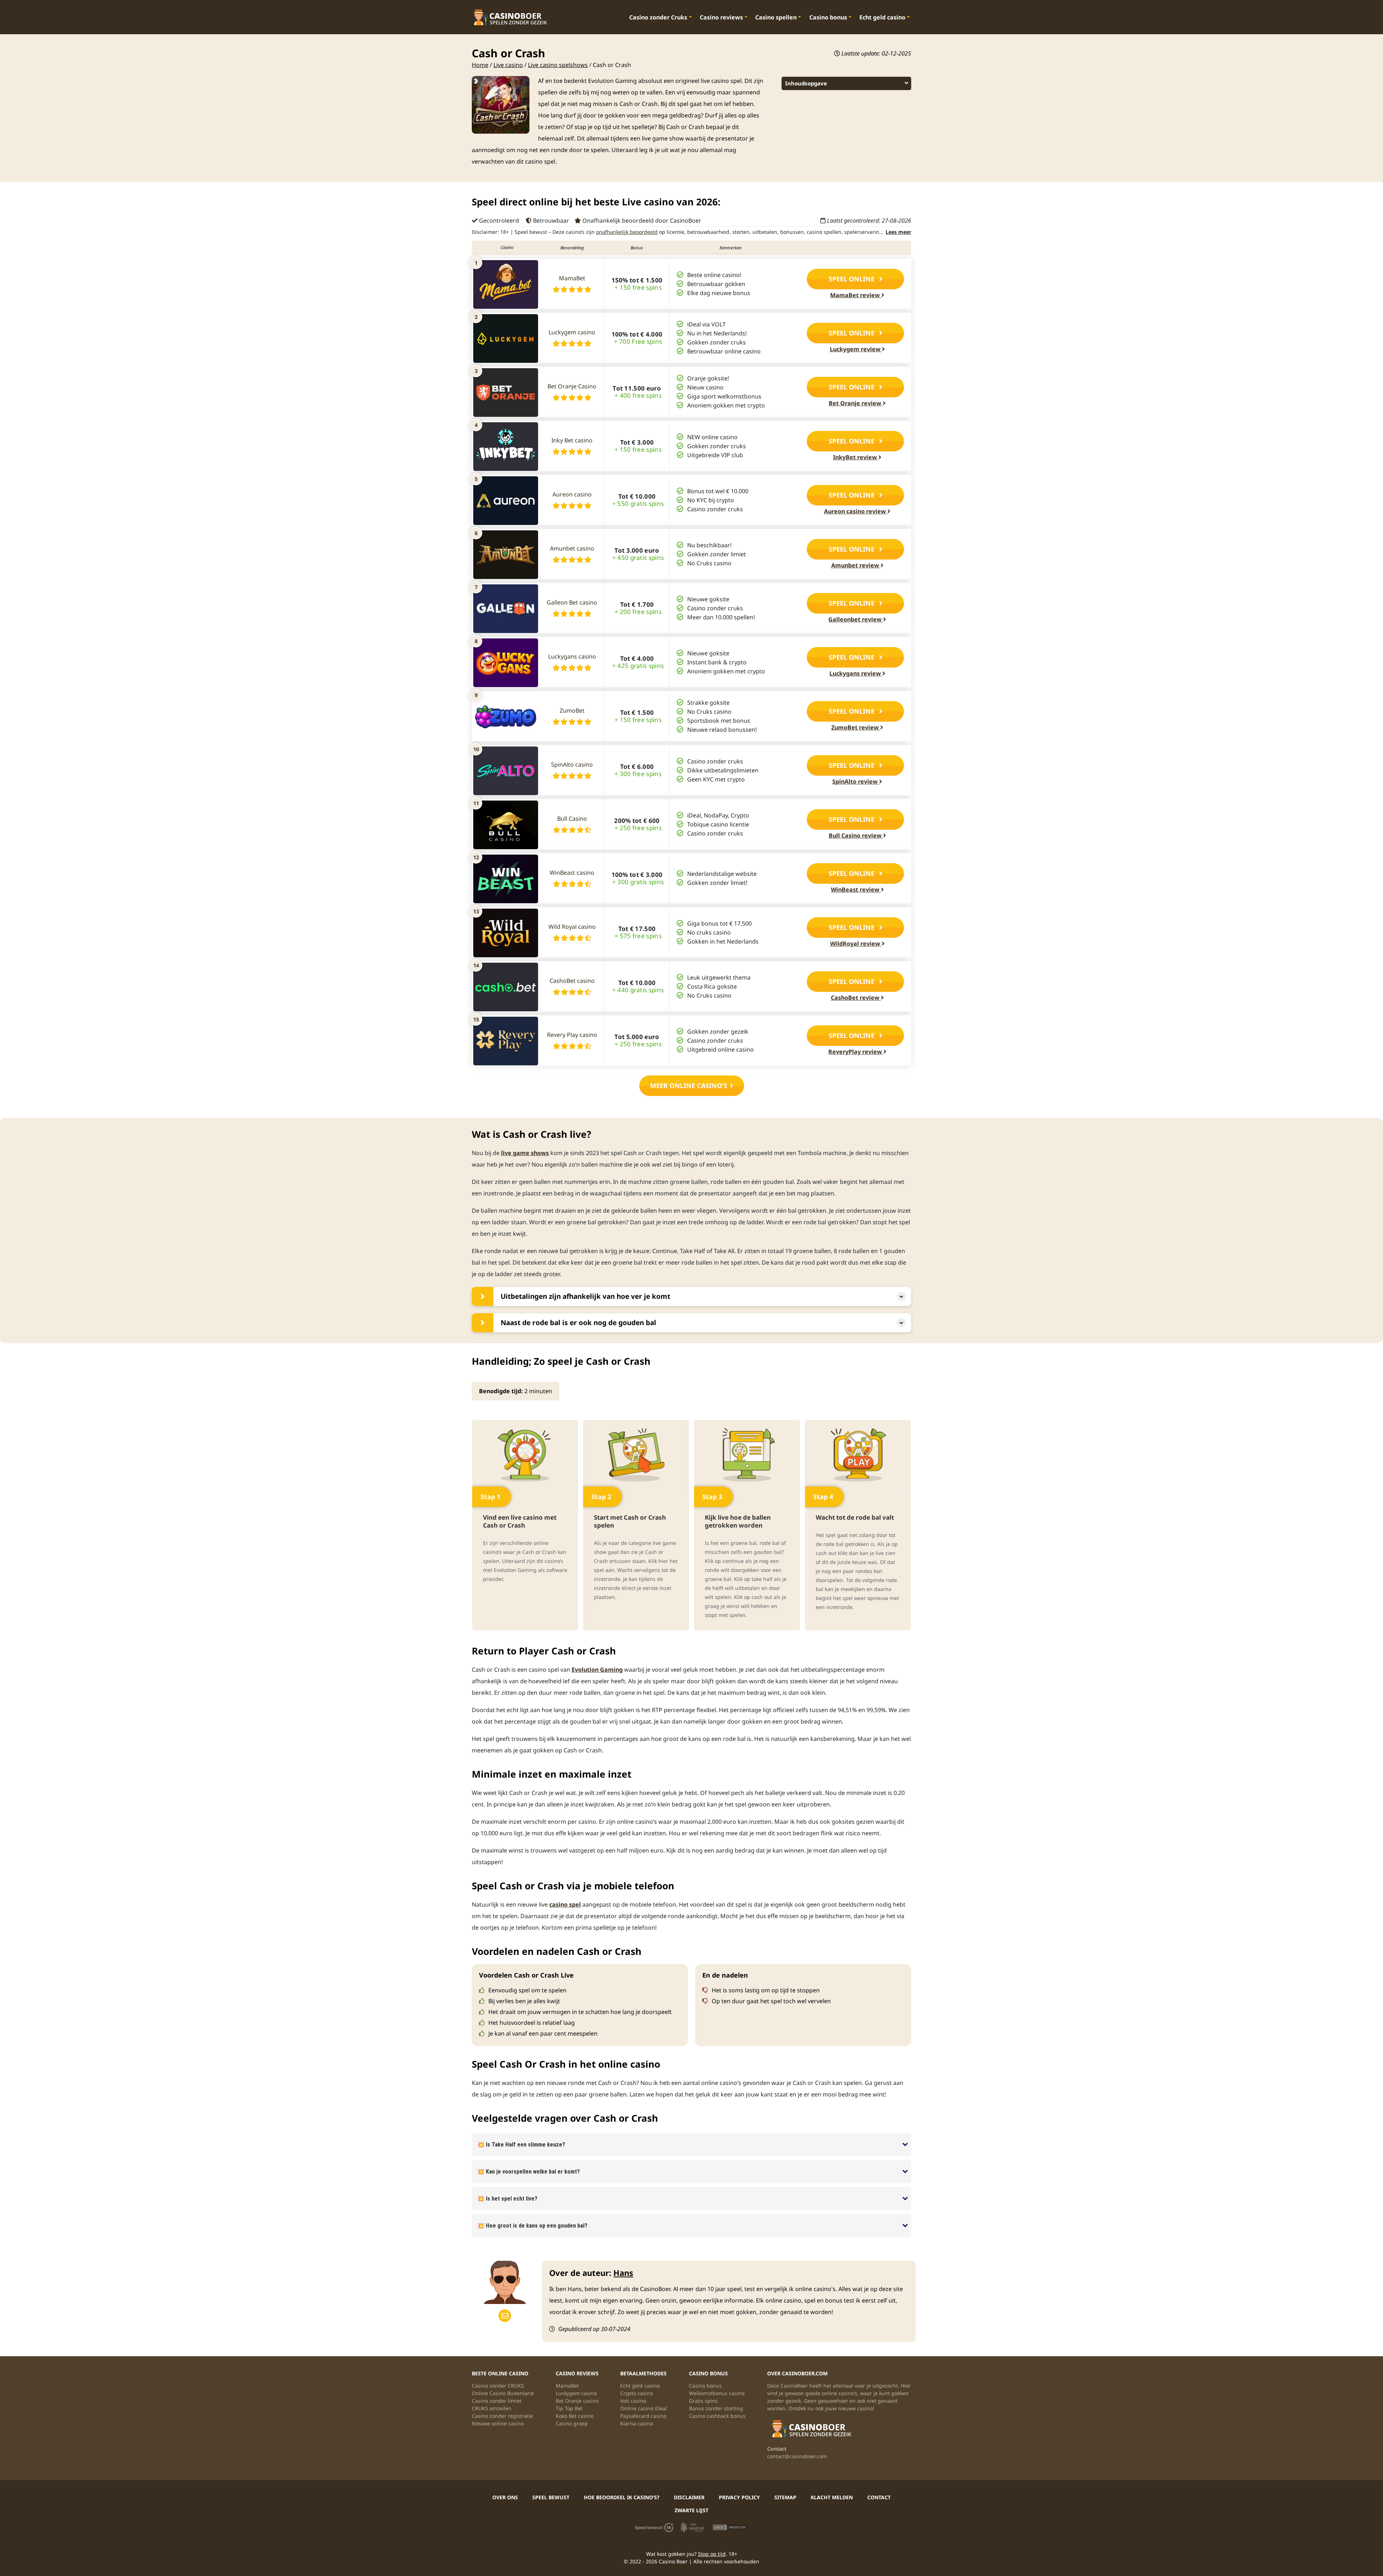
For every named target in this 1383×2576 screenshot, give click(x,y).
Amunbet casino (572, 548)
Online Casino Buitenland (503, 2393)
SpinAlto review (856, 781)
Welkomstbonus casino (717, 2393)
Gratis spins (703, 2401)
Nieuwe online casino (498, 2423)
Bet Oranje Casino (572, 386)
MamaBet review (856, 295)
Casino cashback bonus (717, 2416)
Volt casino (633, 2401)
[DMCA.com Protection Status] (729, 2527)
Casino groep (572, 2423)
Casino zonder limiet (497, 2401)
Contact (879, 2497)
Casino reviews (721, 17)
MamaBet (572, 278)
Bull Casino (572, 819)
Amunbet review (856, 565)
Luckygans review (856, 673)
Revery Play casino (572, 1035)
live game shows (525, 1153)
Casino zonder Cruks (658, 17)
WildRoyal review (856, 944)
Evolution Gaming (597, 1670)
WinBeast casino (572, 873)
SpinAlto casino (572, 765)
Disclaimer (689, 2497)
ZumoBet (572, 710)
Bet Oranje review (856, 403)
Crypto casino (637, 2393)
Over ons (505, 2497)
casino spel (565, 1904)
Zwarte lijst (691, 2510)
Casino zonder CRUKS (498, 2386)
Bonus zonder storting (716, 2408)
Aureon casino (572, 494)
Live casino (508, 65)
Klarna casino (637, 2423)
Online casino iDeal (644, 2408)
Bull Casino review (856, 835)
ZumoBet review (856, 727)
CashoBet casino (572, 981)
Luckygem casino (572, 332)
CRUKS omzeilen (492, 2408)
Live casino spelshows (558, 65)
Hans (623, 2273)
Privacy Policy (739, 2497)
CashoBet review (856, 998)
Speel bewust (551, 2497)
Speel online (852, 279)
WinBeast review (856, 890)
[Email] (505, 2316)
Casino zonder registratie (502, 2416)
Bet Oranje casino (577, 2401)
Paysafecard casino (643, 2416)
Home (480, 65)
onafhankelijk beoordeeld (627, 232)
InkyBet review (856, 457)
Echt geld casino (882, 17)
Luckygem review (856, 349)
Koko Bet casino (575, 2416)
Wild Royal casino (572, 927)
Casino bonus (828, 17)
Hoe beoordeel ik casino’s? (622, 2497)
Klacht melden (832, 2497)
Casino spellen (776, 17)
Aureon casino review (856, 511)
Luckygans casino (572, 656)
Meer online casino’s (689, 1086)
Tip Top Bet (569, 2408)
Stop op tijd (712, 2554)
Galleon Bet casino (572, 602)
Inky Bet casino (572, 440)
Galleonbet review (856, 619)
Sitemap (785, 2497)
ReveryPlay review (856, 1052)
